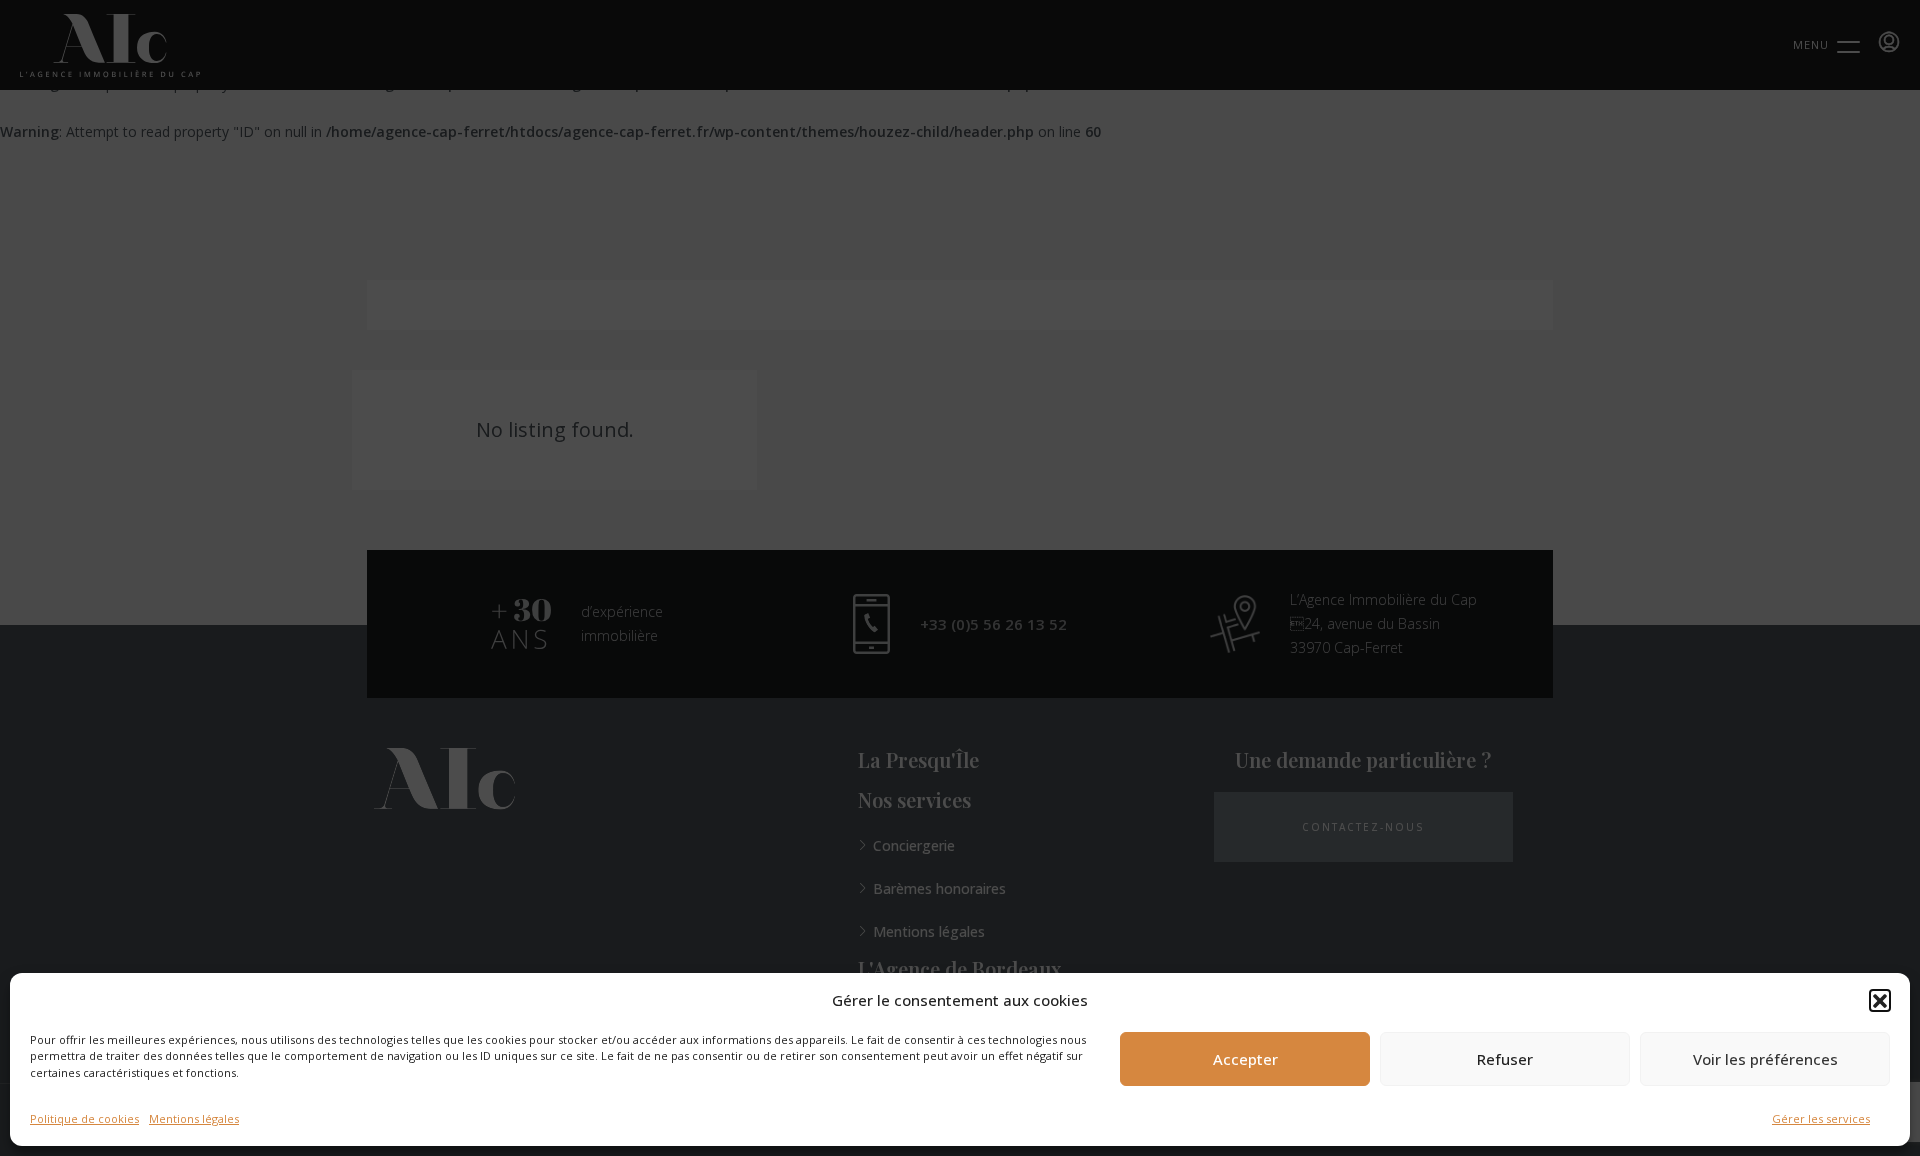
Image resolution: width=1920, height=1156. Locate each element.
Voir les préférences (1765, 1059)
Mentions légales (194, 1118)
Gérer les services (1821, 1118)
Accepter (1245, 1059)
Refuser (1505, 1059)
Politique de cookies (84, 1118)
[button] (1880, 1000)
